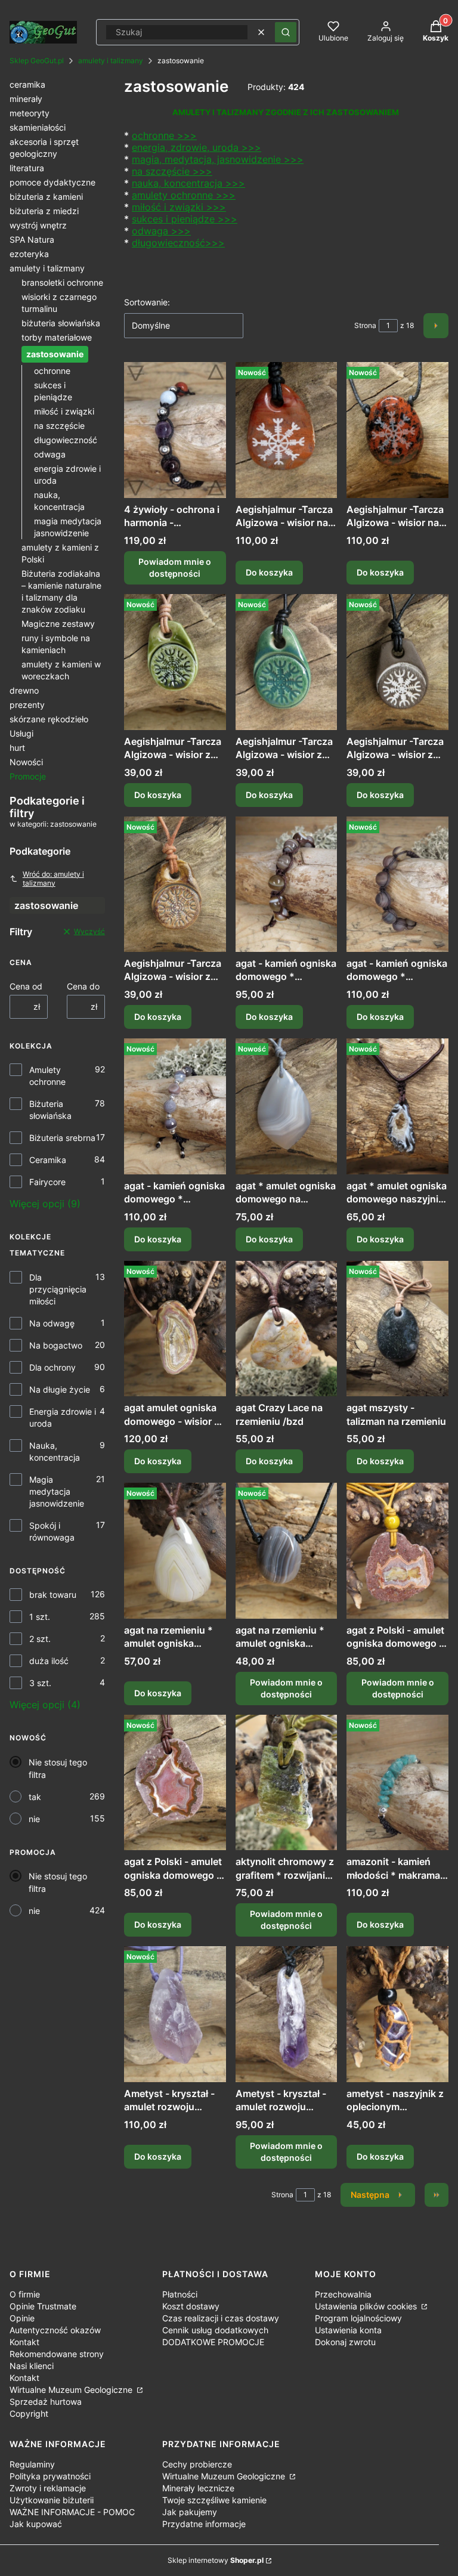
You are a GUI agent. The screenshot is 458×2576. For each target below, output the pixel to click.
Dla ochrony (52, 1367)
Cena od (26, 986)
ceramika (27, 84)
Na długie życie (60, 1389)
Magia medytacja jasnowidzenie (57, 1491)
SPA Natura (32, 239)
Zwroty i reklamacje (48, 2488)
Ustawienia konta (348, 2330)
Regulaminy (32, 2464)
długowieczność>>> (178, 243)
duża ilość (49, 1661)
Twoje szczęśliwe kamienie (214, 2500)
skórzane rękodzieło (49, 719)
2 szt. (40, 1639)
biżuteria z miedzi (44, 211)
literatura (27, 168)
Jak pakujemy (190, 2512)
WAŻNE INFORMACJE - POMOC (72, 2512)
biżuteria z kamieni (46, 197)
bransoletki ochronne (62, 282)
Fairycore (47, 1182)
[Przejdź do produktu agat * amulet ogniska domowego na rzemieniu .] (287, 1106)
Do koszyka (269, 572)
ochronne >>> (164, 135)
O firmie (25, 2294)
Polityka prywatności (50, 2476)
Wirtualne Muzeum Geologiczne (72, 2390)
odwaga (50, 454)
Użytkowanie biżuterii (52, 2500)
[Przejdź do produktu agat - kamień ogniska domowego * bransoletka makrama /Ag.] (397, 885)
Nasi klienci (32, 2366)
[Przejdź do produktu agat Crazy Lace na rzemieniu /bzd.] (287, 1329)
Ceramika (48, 1160)
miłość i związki (64, 411)
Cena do (83, 986)
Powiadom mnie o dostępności (175, 568)
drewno (24, 690)
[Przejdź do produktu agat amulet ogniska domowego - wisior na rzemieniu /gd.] (175, 1329)
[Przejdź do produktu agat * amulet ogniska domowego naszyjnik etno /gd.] (397, 1106)
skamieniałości (38, 127)
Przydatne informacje (204, 2524)
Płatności (180, 2294)
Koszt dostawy (191, 2306)
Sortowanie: (147, 302)
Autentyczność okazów (55, 2330)
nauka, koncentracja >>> (188, 183)
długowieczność (66, 440)
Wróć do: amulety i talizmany (53, 879)
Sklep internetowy (216, 2560)
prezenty (27, 705)
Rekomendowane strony (57, 2354)
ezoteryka (29, 254)
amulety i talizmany (111, 61)
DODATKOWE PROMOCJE (213, 2342)
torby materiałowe (57, 337)
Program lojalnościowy (358, 2318)
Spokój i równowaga (52, 1531)
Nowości (26, 762)
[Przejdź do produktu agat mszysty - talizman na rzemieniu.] (397, 1329)
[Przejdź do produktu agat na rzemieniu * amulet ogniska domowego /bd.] (175, 1551)
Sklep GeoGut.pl (37, 61)
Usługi (21, 733)
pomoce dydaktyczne (52, 182)
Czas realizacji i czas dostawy (221, 2318)
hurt (17, 748)
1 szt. (40, 1617)
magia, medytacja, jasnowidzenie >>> (218, 159)
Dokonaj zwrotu (345, 2342)
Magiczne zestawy (58, 624)
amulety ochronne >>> (184, 195)
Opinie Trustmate (43, 2306)
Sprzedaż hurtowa (46, 2402)
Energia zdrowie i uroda (63, 1417)
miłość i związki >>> (179, 207)
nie (34, 1819)
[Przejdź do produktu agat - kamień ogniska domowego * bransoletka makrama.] (287, 885)
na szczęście (59, 426)
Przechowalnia (343, 2294)
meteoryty (30, 113)
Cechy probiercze (197, 2464)
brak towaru (53, 1595)
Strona (365, 325)
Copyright (29, 2413)
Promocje (28, 776)
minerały (26, 99)
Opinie (22, 2318)
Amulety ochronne (47, 1076)
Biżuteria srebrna (62, 1138)
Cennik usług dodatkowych (215, 2330)
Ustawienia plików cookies (367, 2306)
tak (35, 1797)
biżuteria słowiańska (61, 323)
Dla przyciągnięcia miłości (58, 1289)
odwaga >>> (161, 231)
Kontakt (24, 2342)
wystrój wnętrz (38, 225)
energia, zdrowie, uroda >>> (196, 147)
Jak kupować (36, 2524)
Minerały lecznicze (198, 2488)
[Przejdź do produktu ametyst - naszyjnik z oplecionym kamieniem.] (397, 2014)
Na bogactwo (56, 1345)
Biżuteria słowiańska (50, 1110)
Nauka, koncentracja (55, 1451)
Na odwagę (52, 1323)
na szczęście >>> (172, 171)
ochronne (52, 371)
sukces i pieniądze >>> (185, 219)
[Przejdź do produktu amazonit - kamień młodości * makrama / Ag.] (397, 1783)
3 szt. (40, 1683)
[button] (286, 32)
